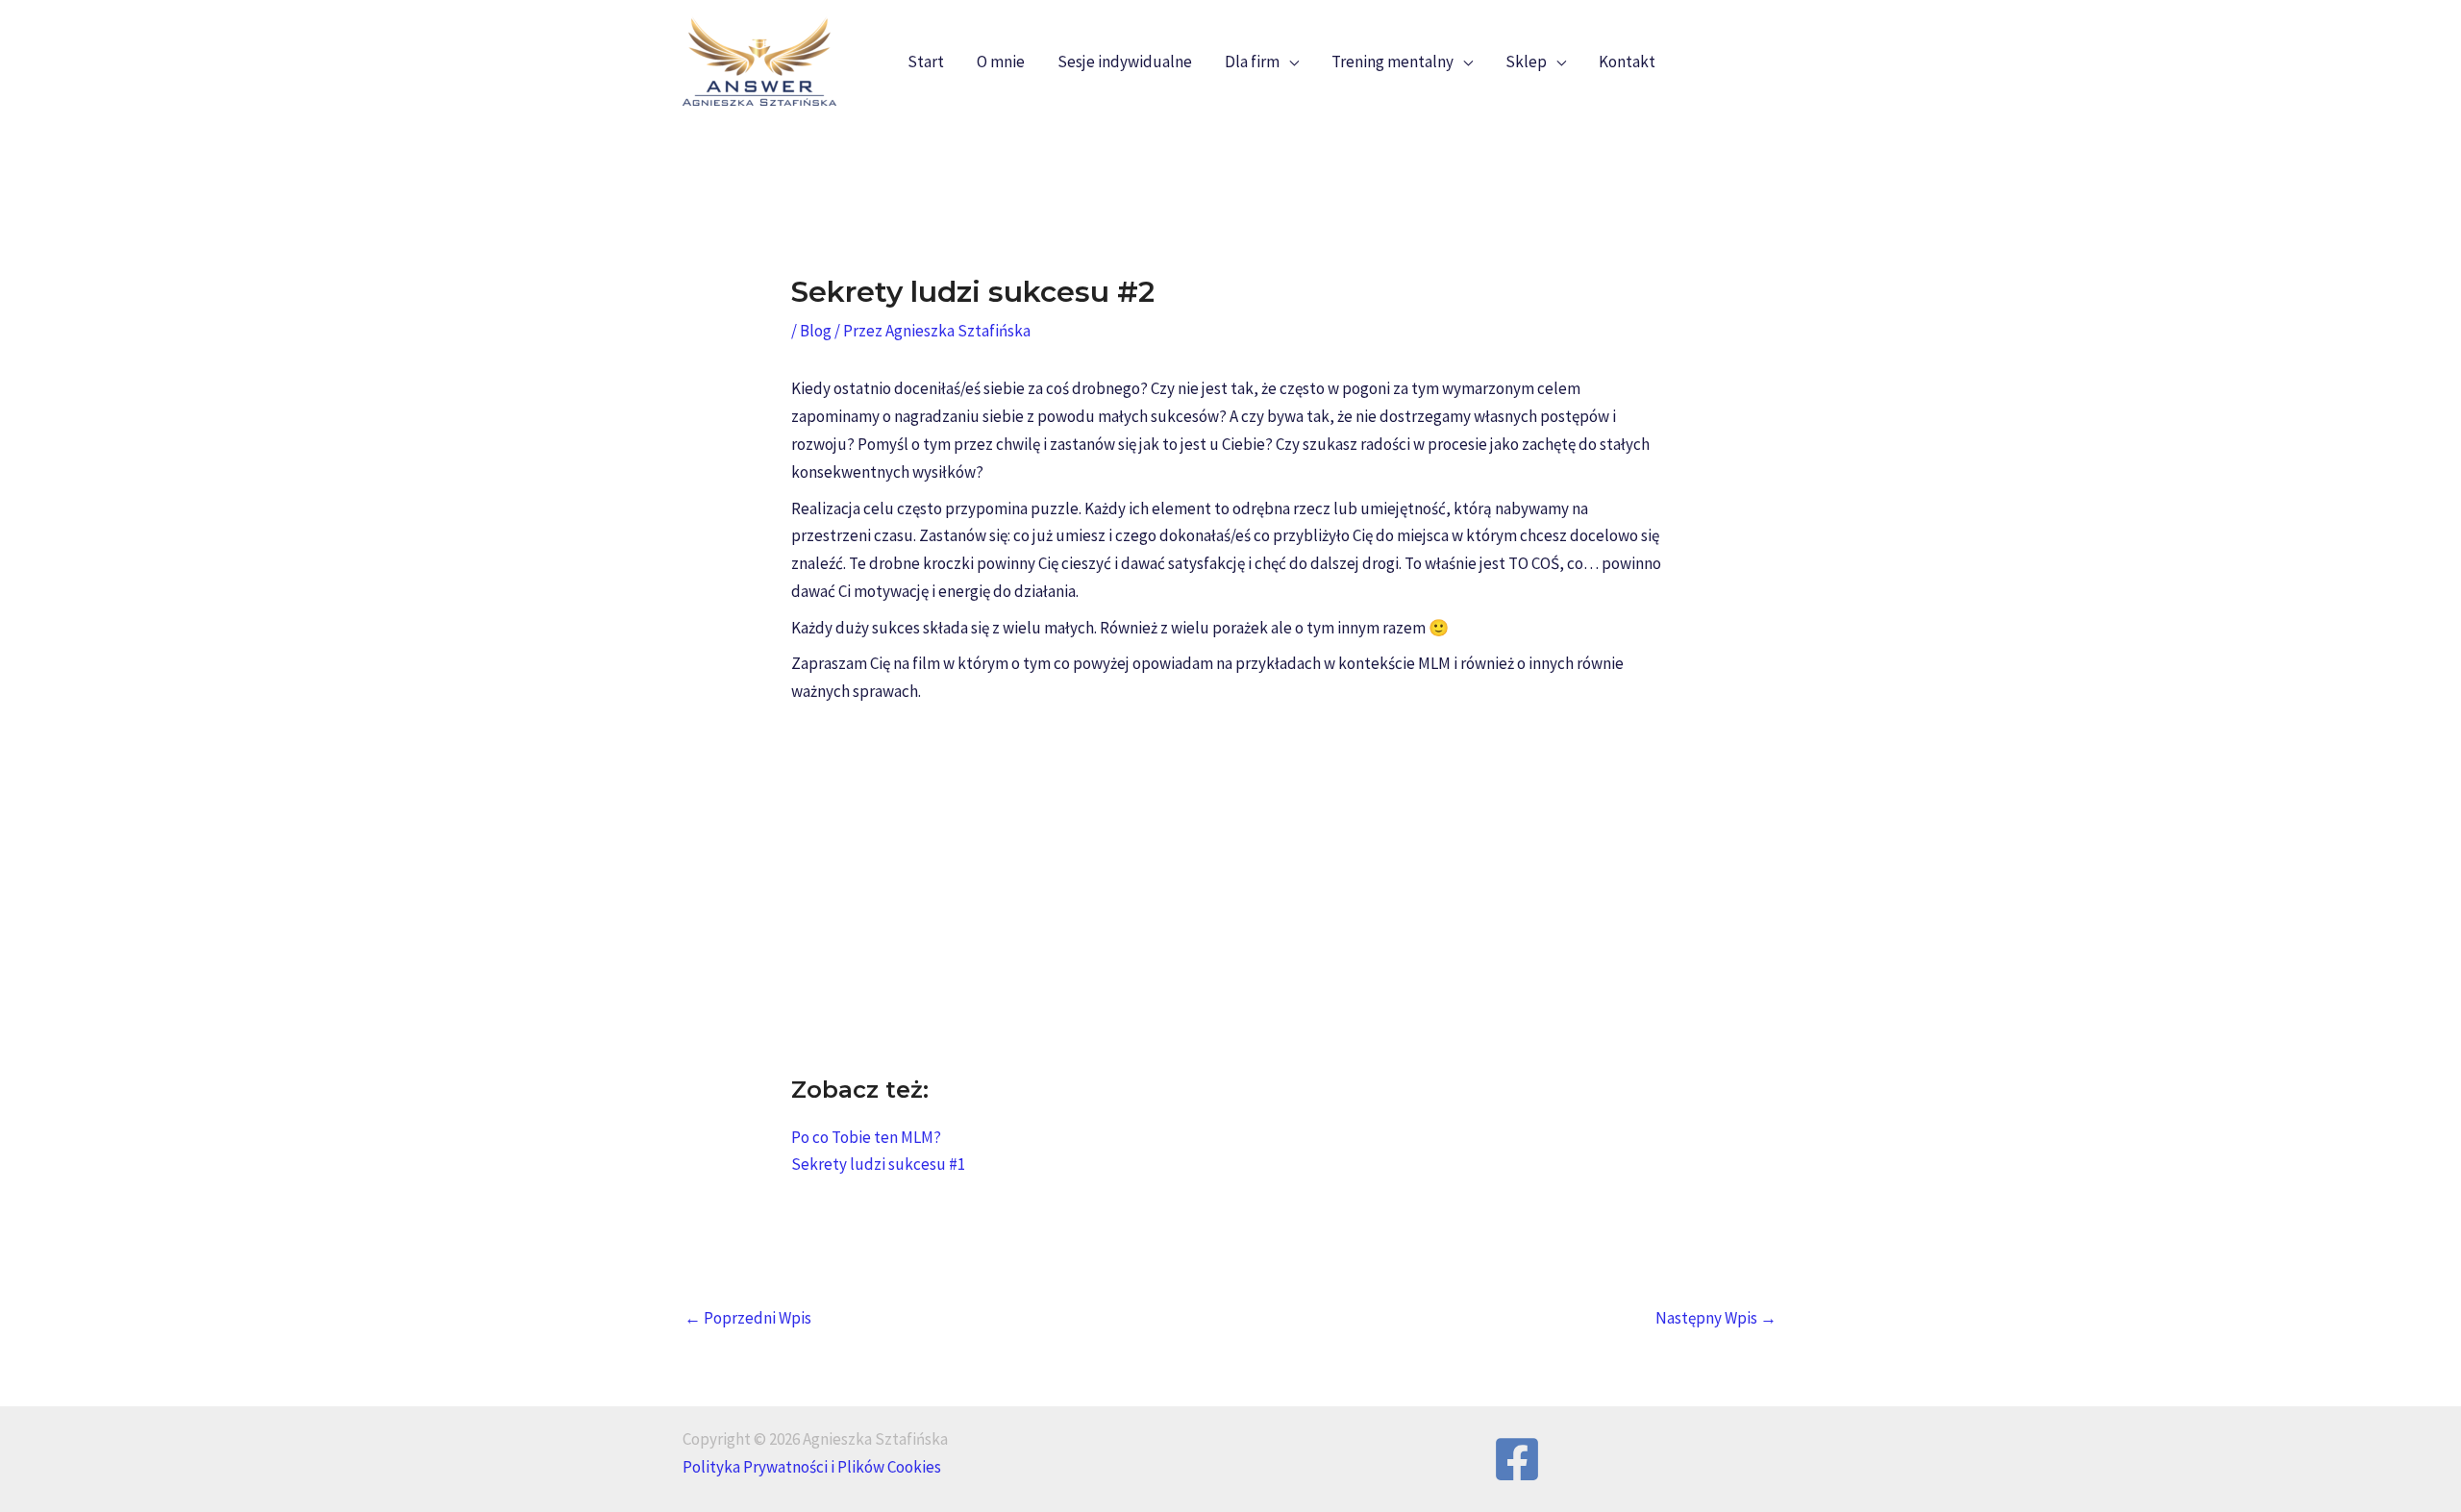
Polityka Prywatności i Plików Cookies (812, 1467)
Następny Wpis (1716, 1318)
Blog (816, 331)
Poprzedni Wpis (748, 1318)
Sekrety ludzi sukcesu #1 (878, 1164)
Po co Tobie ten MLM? (866, 1137)
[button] (1289, 62)
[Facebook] (1517, 1459)
